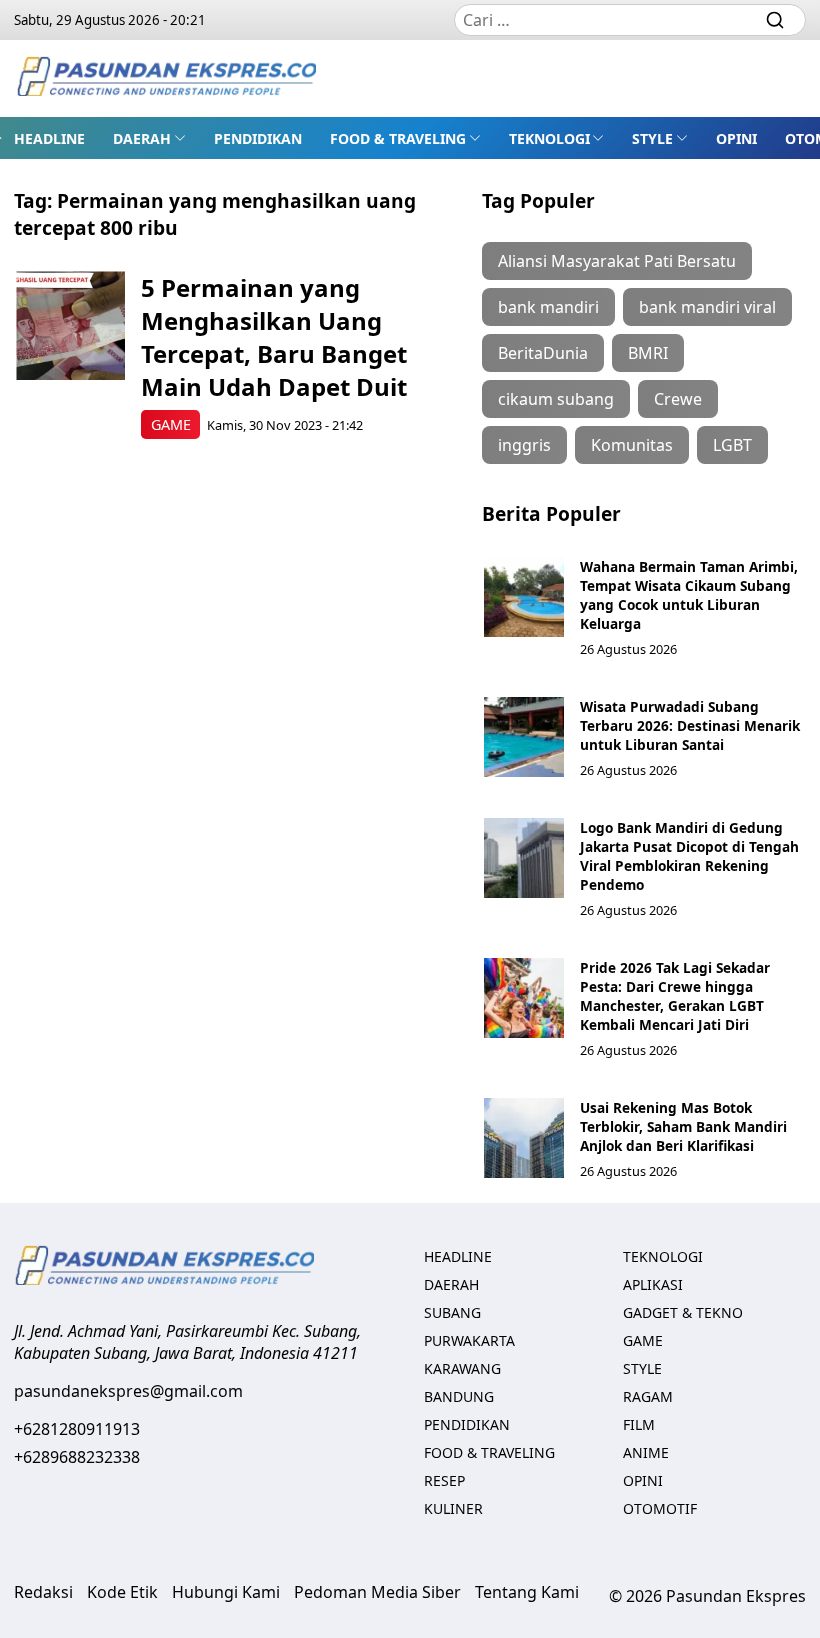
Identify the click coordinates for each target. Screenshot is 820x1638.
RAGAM (648, 1396)
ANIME (646, 1452)
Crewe (678, 399)
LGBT (732, 445)
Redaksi (43, 1592)
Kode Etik (122, 1592)
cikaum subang (556, 399)
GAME (171, 424)
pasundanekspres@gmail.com (128, 1391)
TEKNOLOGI (549, 138)
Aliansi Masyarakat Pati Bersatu (617, 261)
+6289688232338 (77, 1457)
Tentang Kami (527, 1592)
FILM (639, 1424)
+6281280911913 (77, 1429)
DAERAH (142, 138)
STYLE (652, 138)
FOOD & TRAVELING (398, 138)
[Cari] (775, 20)
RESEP (444, 1480)
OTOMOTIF (660, 1508)
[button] (149, 138)
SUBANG (452, 1312)
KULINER (453, 1508)
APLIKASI (653, 1284)
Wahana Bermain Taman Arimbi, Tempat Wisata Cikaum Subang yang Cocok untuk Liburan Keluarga (689, 595)
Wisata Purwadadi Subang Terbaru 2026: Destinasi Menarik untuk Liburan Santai (690, 725)
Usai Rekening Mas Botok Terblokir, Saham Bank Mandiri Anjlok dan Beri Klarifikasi (683, 1126)
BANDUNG (459, 1396)
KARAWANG (462, 1368)
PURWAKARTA (469, 1340)
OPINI (736, 138)
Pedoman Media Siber (377, 1592)
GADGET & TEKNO (683, 1312)
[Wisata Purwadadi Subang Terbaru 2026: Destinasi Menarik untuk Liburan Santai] (524, 737)
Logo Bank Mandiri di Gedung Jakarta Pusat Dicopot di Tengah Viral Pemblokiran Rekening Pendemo (689, 856)
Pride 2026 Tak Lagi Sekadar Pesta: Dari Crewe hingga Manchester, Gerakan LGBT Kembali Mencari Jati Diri (675, 996)
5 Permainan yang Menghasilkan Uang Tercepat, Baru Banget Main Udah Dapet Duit (274, 337)
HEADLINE (49, 138)
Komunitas (632, 445)
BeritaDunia (543, 353)
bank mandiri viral (707, 307)
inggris (524, 445)
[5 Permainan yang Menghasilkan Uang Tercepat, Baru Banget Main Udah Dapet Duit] (70, 325)
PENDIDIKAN (258, 138)
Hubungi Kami (226, 1592)
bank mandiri (548, 307)
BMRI (648, 353)
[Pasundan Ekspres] (166, 78)
